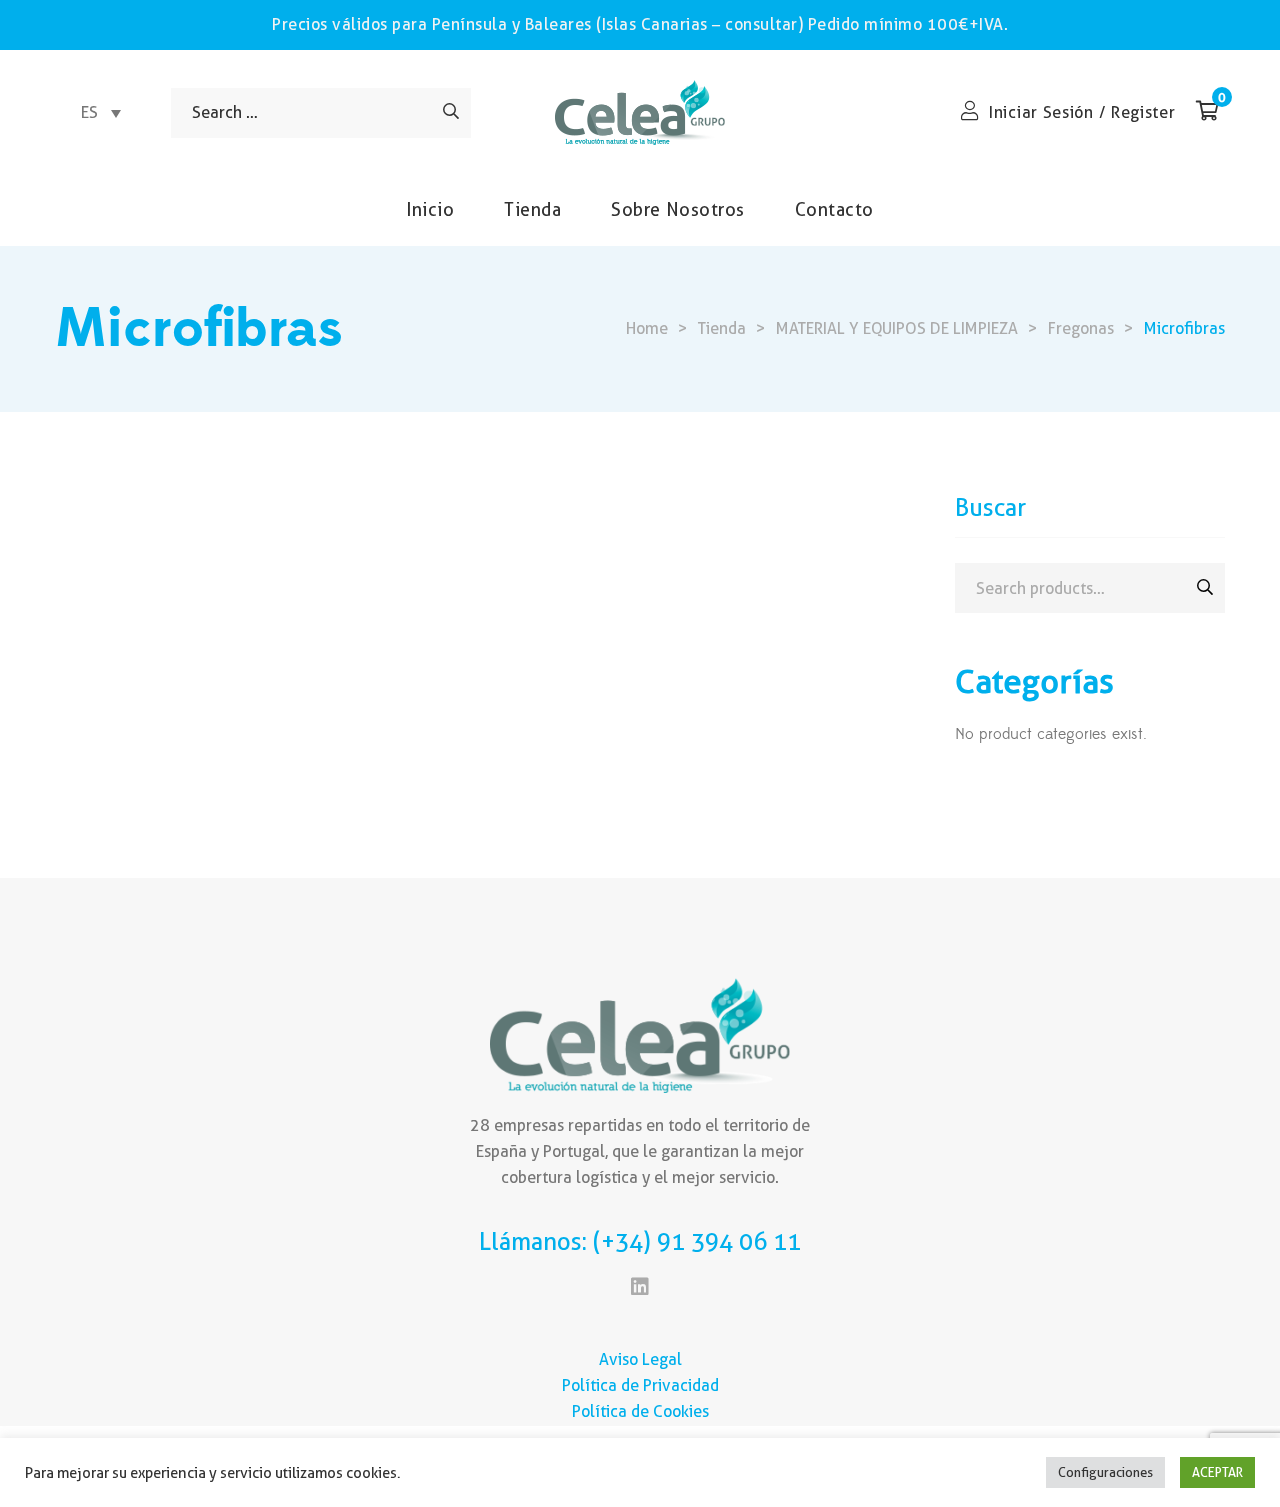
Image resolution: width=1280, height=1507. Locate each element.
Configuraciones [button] (1105, 1472)
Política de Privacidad (640, 1385)
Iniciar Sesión (1041, 112)
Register (1143, 112)
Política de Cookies (640, 1411)
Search (1205, 587)
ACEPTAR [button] (1217, 1472)
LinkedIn (640, 1287)
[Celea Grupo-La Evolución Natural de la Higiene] (640, 112)
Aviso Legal (640, 1359)
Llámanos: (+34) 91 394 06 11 (640, 1241)
